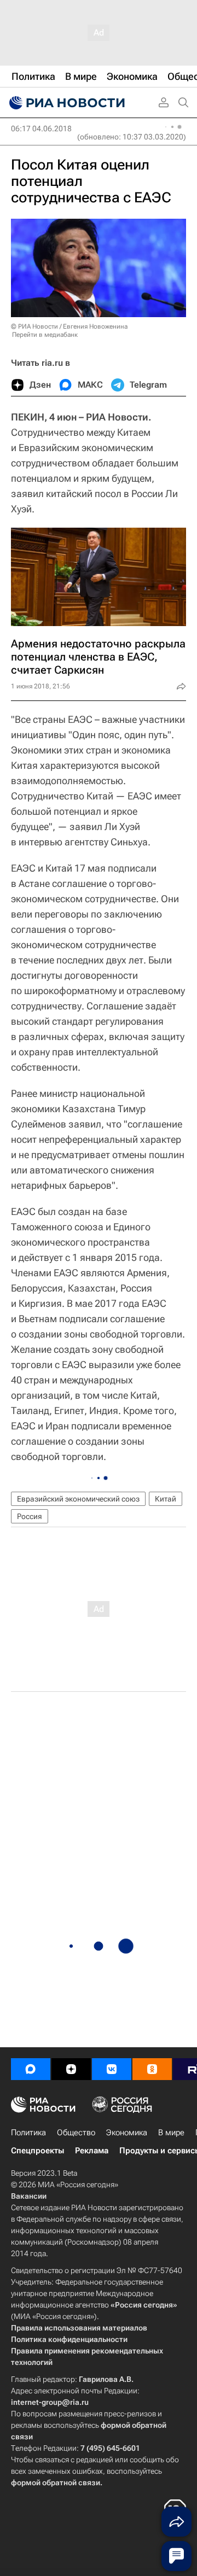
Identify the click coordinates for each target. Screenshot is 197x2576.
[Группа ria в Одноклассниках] (152, 2069)
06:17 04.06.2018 (41, 128)
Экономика (127, 2133)
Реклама (92, 2151)
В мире (171, 2133)
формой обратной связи (56, 2482)
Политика (28, 2133)
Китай (166, 1499)
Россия (30, 1516)
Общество (76, 2133)
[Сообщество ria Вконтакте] (112, 2069)
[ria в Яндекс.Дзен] (71, 2069)
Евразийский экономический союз (78, 1499)
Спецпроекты (37, 2151)
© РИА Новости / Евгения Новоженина (69, 326)
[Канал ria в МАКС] (31, 2069)
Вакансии (29, 2196)
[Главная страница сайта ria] (66, 103)
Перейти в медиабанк (45, 335)
